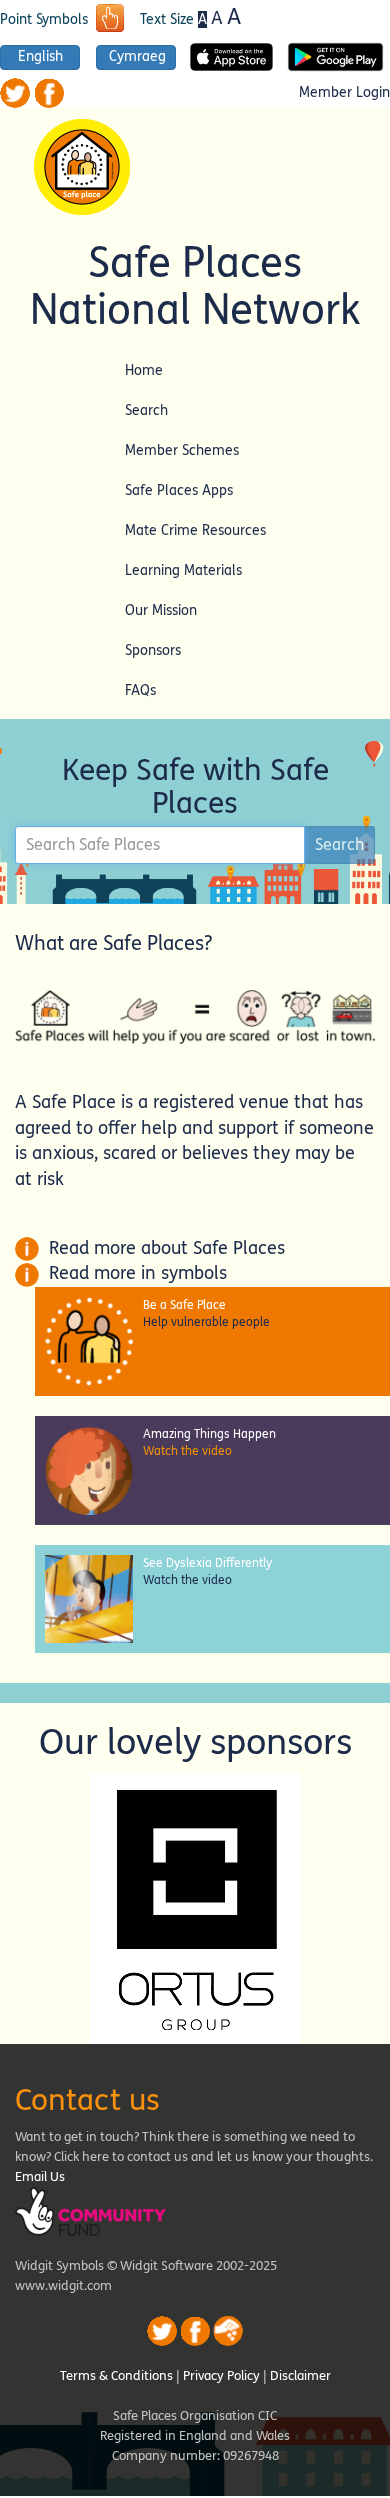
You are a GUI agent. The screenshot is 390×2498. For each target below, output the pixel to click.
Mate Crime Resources (195, 530)
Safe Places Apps (179, 490)
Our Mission (161, 610)
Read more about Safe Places (162, 1248)
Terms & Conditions (116, 2376)
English (40, 57)
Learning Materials (183, 570)
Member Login (344, 93)
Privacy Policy (221, 2376)
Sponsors (153, 650)
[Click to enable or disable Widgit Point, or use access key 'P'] (110, 20)
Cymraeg (137, 57)
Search (146, 410)
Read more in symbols (133, 1273)
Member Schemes (182, 450)
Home (144, 370)
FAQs (140, 690)
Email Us (40, 2177)
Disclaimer (300, 2376)
